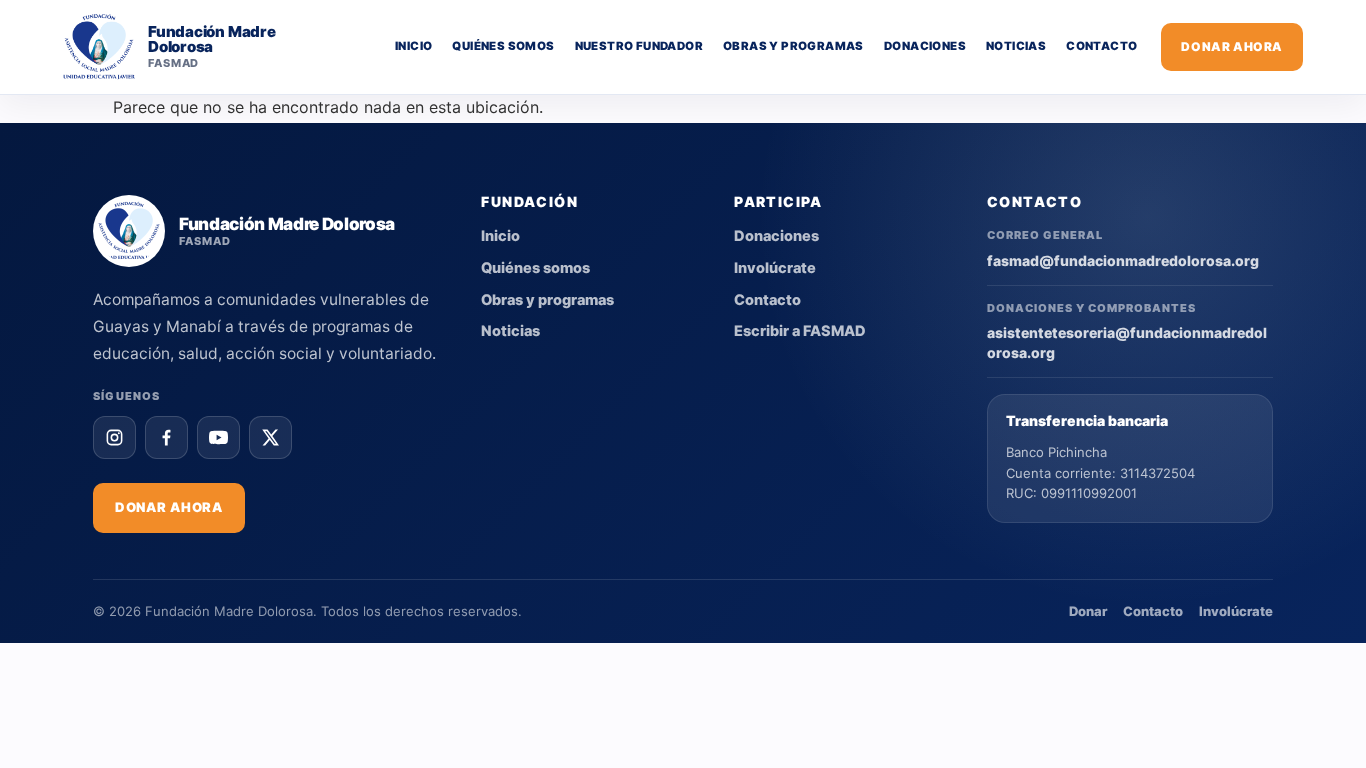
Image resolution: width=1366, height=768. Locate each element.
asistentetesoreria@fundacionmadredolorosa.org (1127, 342)
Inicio (413, 46)
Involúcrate (775, 268)
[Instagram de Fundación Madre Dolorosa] (114, 437)
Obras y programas (793, 46)
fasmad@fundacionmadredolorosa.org (1123, 260)
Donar (1088, 611)
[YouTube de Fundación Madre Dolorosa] (218, 437)
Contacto (1101, 46)
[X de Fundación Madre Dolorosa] (270, 437)
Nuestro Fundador (639, 46)
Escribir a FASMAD (800, 331)
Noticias (1016, 46)
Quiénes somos (503, 46)
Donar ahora (1232, 46)
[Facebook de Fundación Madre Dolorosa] (166, 437)
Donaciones (925, 46)
